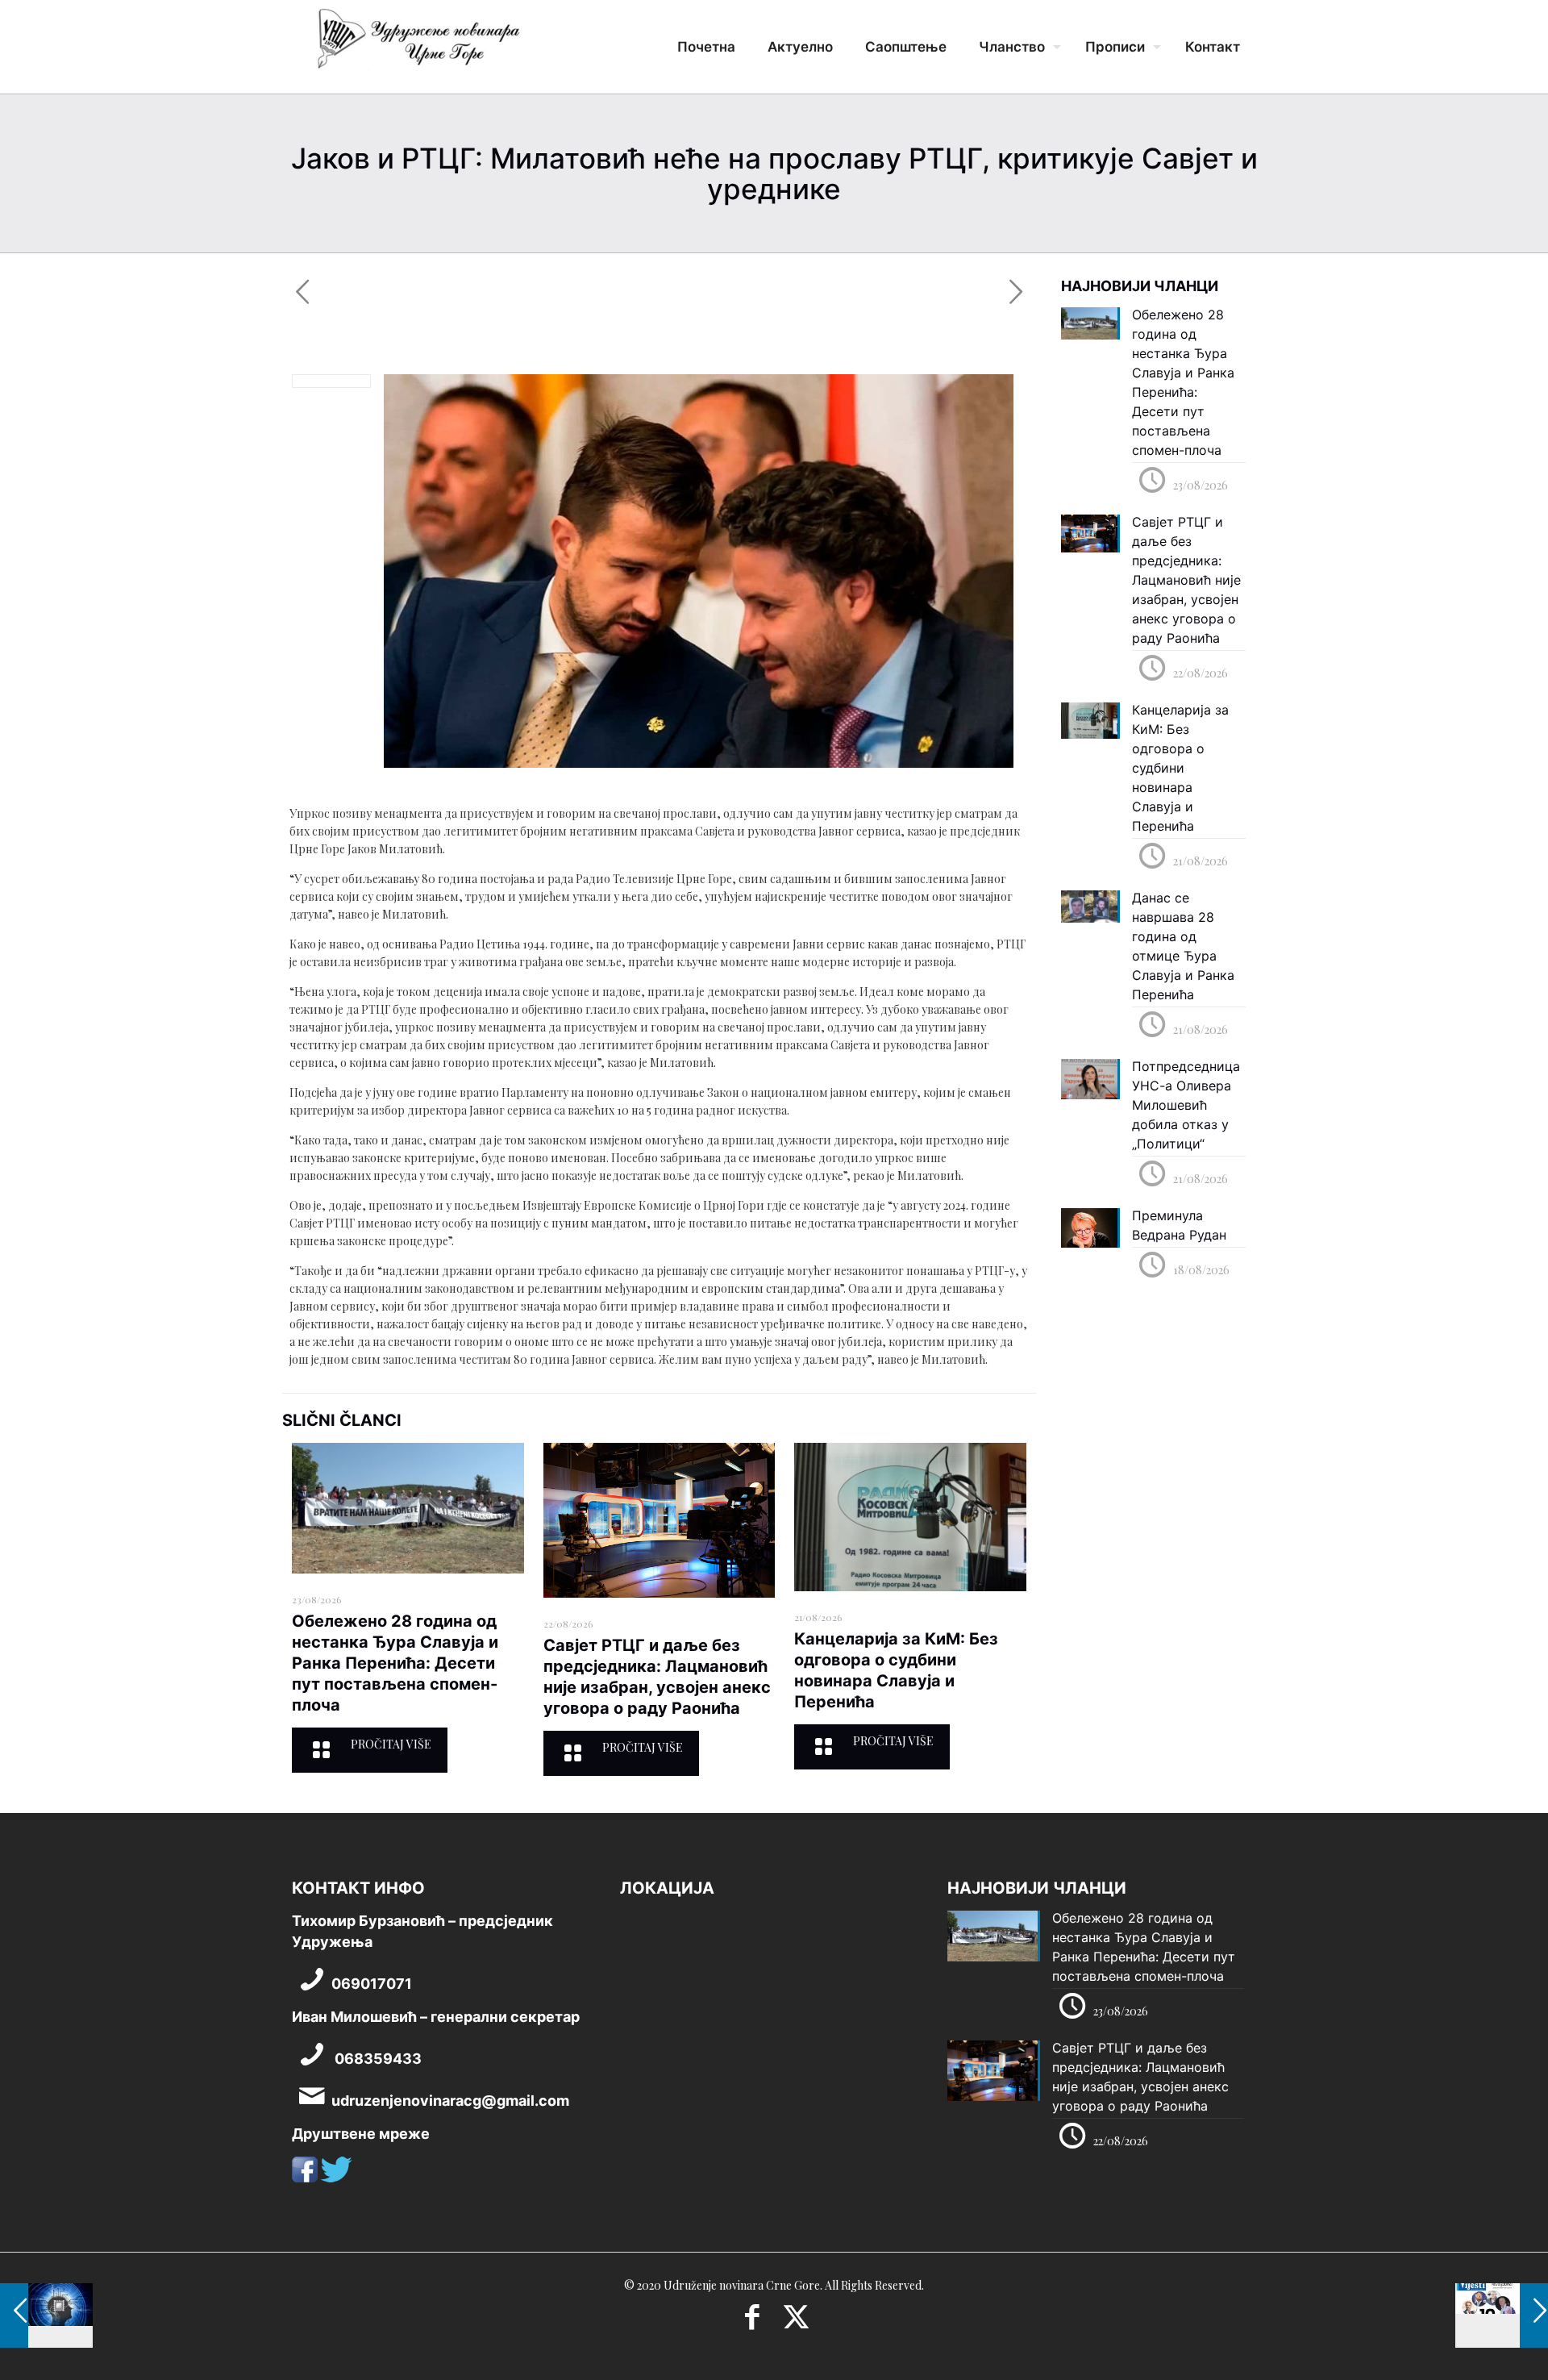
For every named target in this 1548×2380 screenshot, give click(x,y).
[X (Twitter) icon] (796, 2322)
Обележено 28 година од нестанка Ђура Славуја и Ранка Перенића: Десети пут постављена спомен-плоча (395, 1663)
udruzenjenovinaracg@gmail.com (450, 2101)
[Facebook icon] (752, 2322)
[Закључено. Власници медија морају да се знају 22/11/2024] (1502, 2315)
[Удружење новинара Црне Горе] (418, 44)
